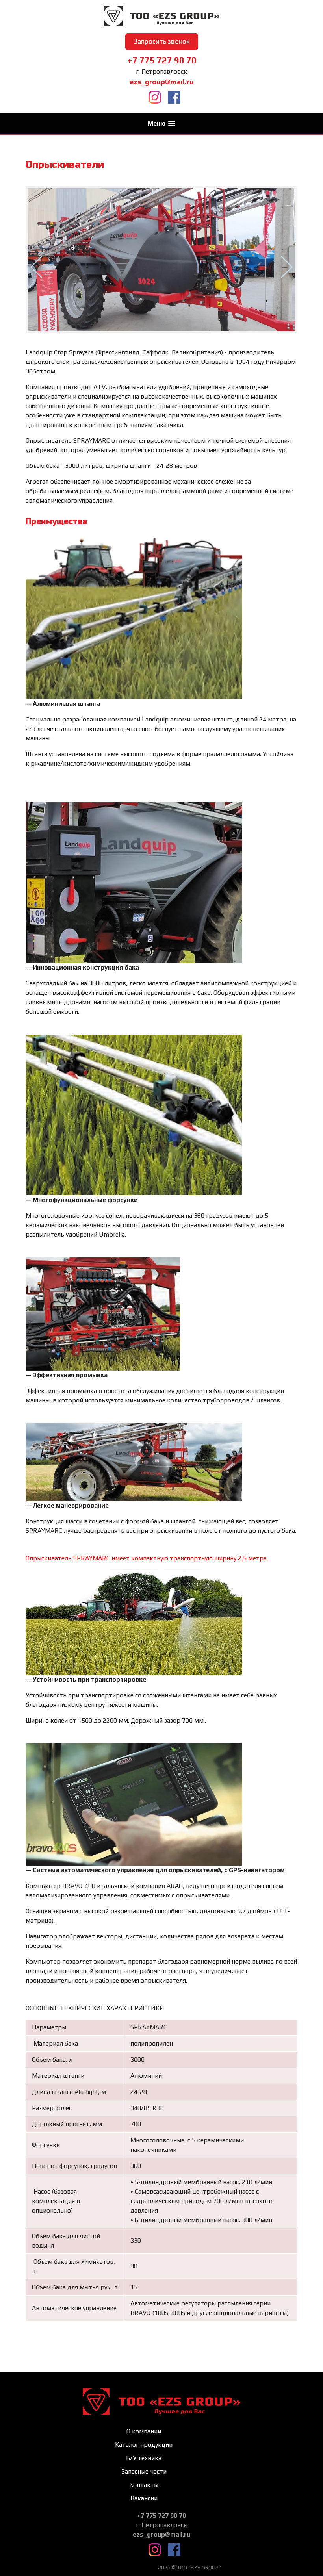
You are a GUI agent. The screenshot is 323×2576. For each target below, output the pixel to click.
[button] (161, 123)
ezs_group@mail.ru (162, 82)
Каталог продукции (144, 2445)
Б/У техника (144, 2458)
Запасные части (144, 2471)
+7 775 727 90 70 (162, 60)
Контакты (144, 2485)
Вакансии (144, 2498)
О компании (144, 2431)
